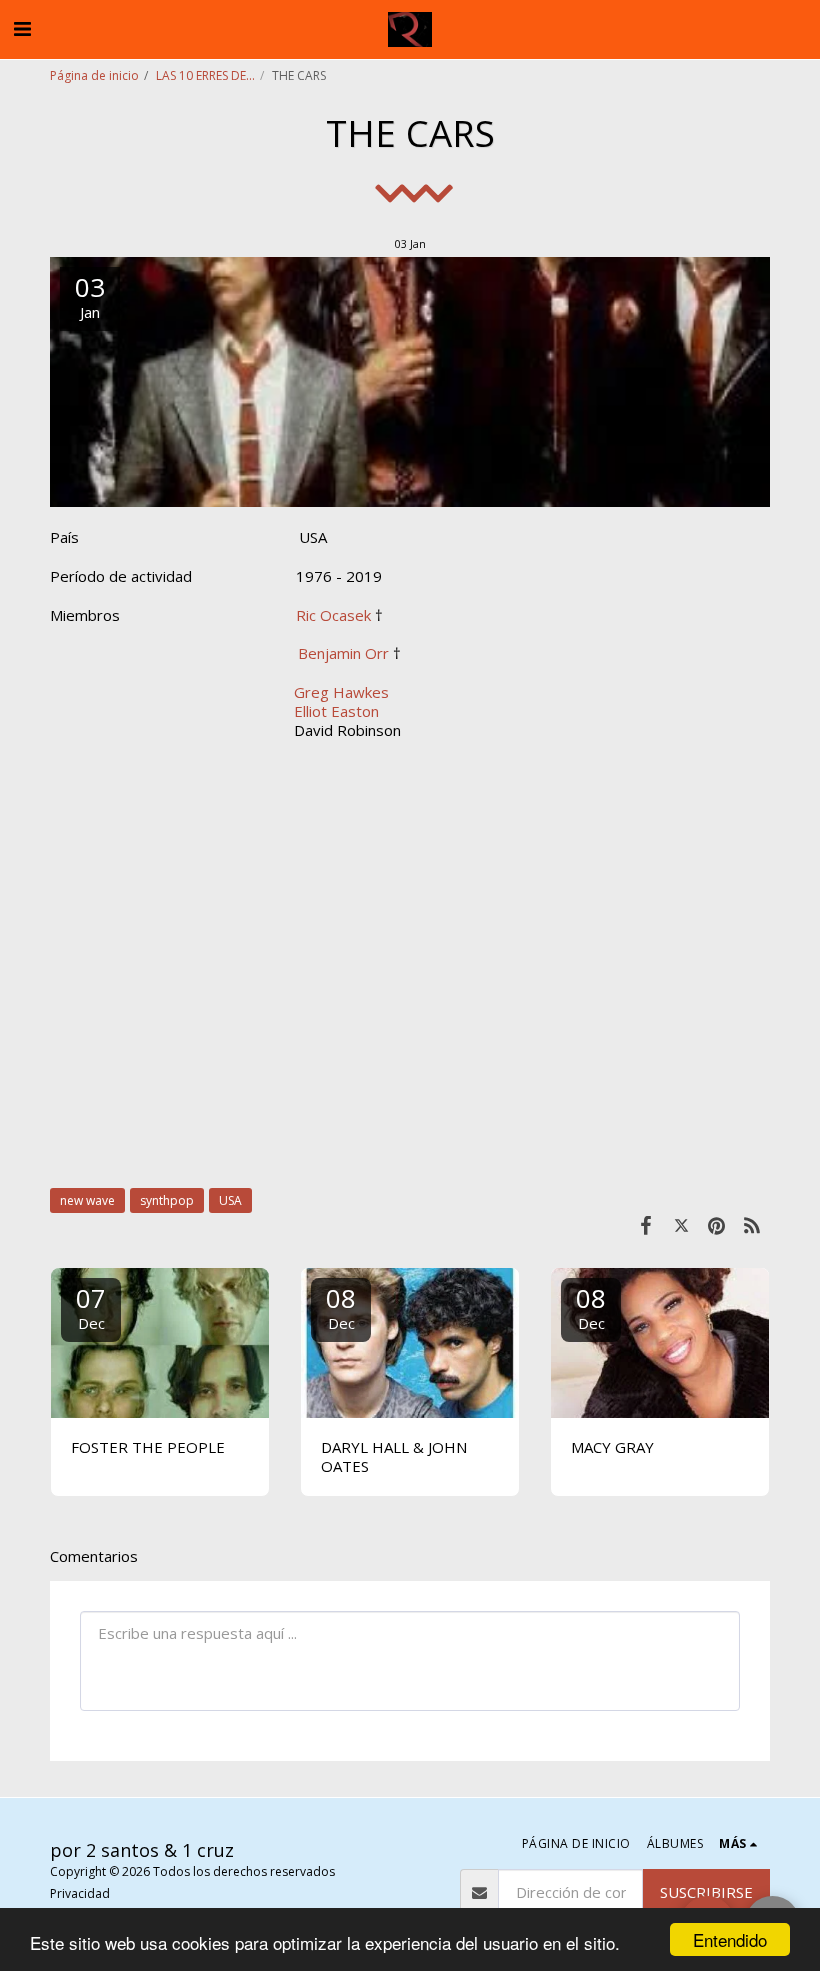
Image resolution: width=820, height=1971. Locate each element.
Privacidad (80, 1893)
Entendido (730, 1939)
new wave (87, 1200)
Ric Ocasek (333, 615)
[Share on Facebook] (646, 1224)
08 (341, 1306)
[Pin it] (717, 1224)
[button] (22, 28)
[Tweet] (682, 1224)
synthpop (167, 1200)
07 (91, 1306)
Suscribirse (706, 1892)
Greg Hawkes (339, 692)
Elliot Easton (334, 711)
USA (230, 1200)
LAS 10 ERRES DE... (205, 75)
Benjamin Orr (343, 653)
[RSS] (753, 1224)
